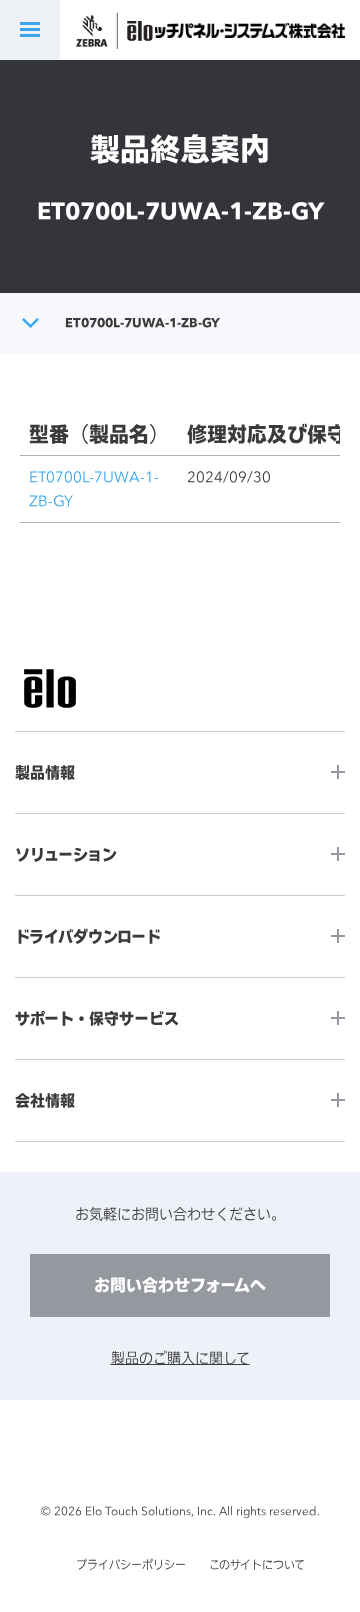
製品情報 (45, 772)
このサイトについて (257, 1565)
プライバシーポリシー (131, 1565)
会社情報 (45, 1100)
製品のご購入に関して (180, 1357)
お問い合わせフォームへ (180, 1285)
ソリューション (66, 854)
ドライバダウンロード (88, 936)
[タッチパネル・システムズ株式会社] (243, 30)
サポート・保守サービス (97, 1018)
